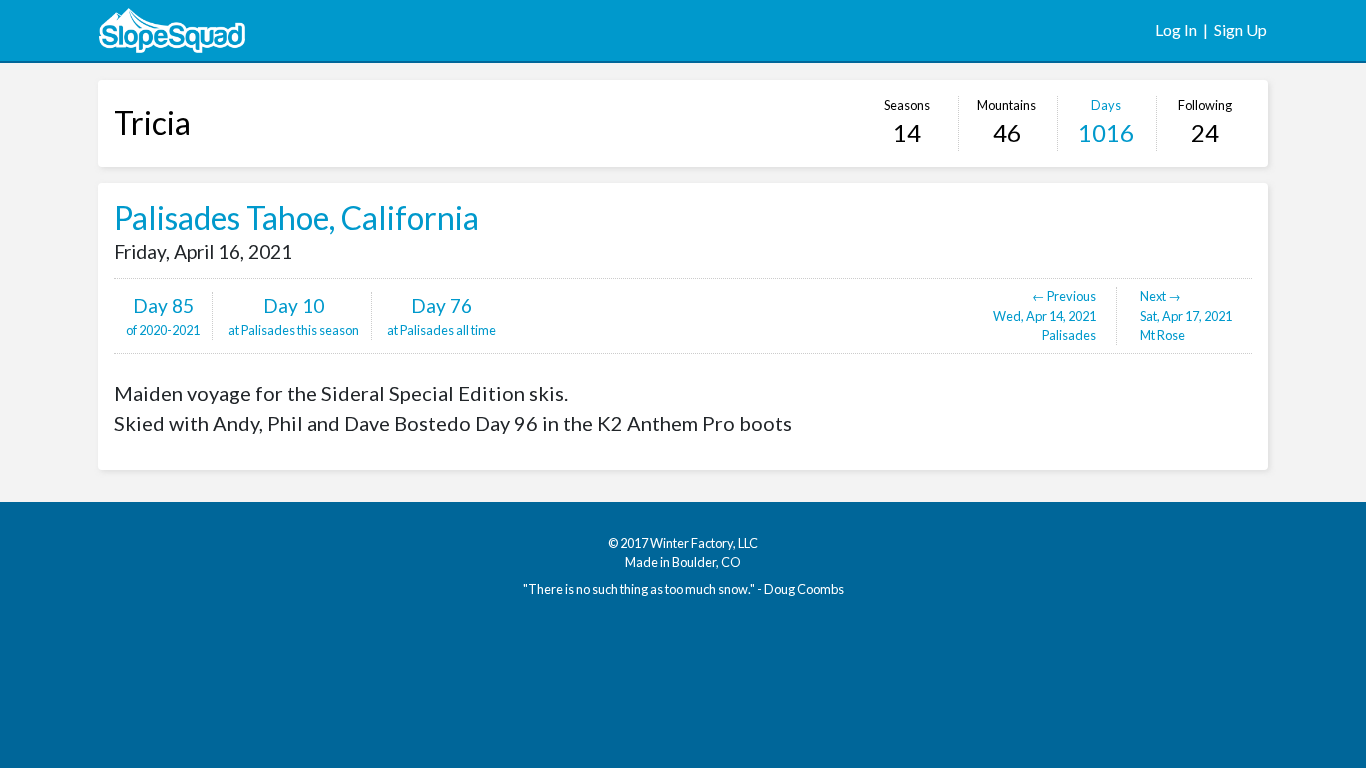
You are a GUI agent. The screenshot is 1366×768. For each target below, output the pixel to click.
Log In (1176, 29)
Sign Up (1240, 29)
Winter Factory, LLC (704, 543)
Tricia (152, 122)
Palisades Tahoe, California (296, 217)
